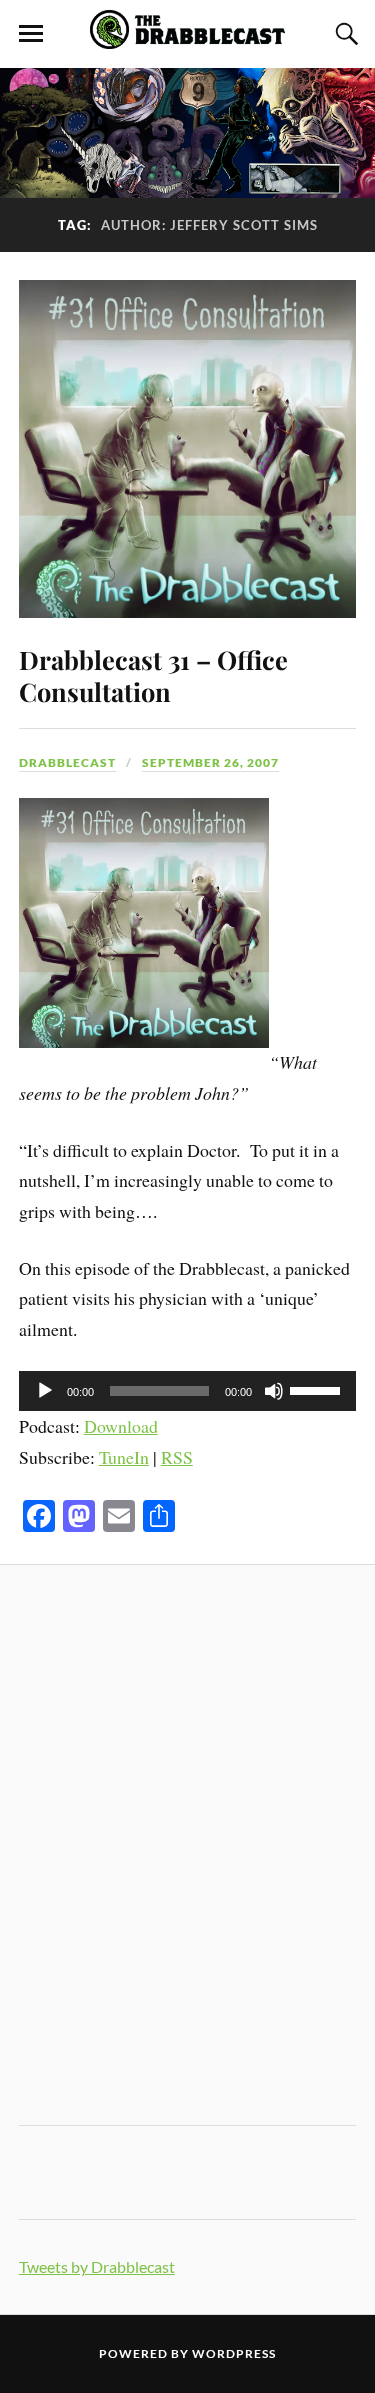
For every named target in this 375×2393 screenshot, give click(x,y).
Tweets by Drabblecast (97, 2266)
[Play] (45, 1391)
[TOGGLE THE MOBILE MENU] (31, 34)
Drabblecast (67, 762)
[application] (188, 1391)
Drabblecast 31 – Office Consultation (153, 675)
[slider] (318, 1389)
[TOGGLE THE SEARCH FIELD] (344, 34)
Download (121, 1426)
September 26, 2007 (210, 762)
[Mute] (274, 1391)
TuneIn (124, 1457)
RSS (177, 1457)
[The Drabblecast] (188, 38)
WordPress (234, 2353)
